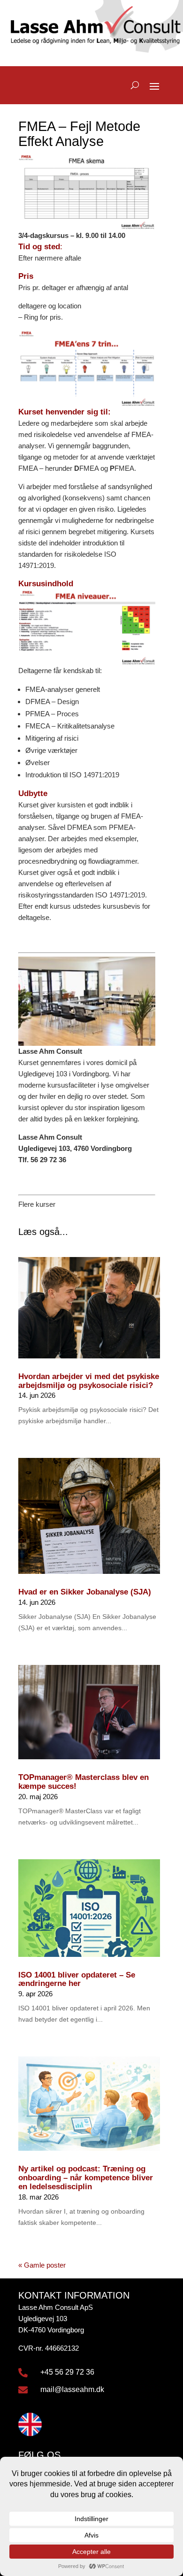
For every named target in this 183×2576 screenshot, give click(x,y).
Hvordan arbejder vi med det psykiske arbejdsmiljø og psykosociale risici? (89, 1381)
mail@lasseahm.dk (72, 2389)
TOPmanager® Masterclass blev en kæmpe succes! (84, 1782)
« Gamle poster (42, 2265)
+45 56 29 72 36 (67, 2372)
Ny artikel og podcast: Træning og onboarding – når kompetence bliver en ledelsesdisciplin (86, 2177)
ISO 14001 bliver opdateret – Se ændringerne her (77, 1979)
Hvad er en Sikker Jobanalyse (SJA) (85, 1592)
